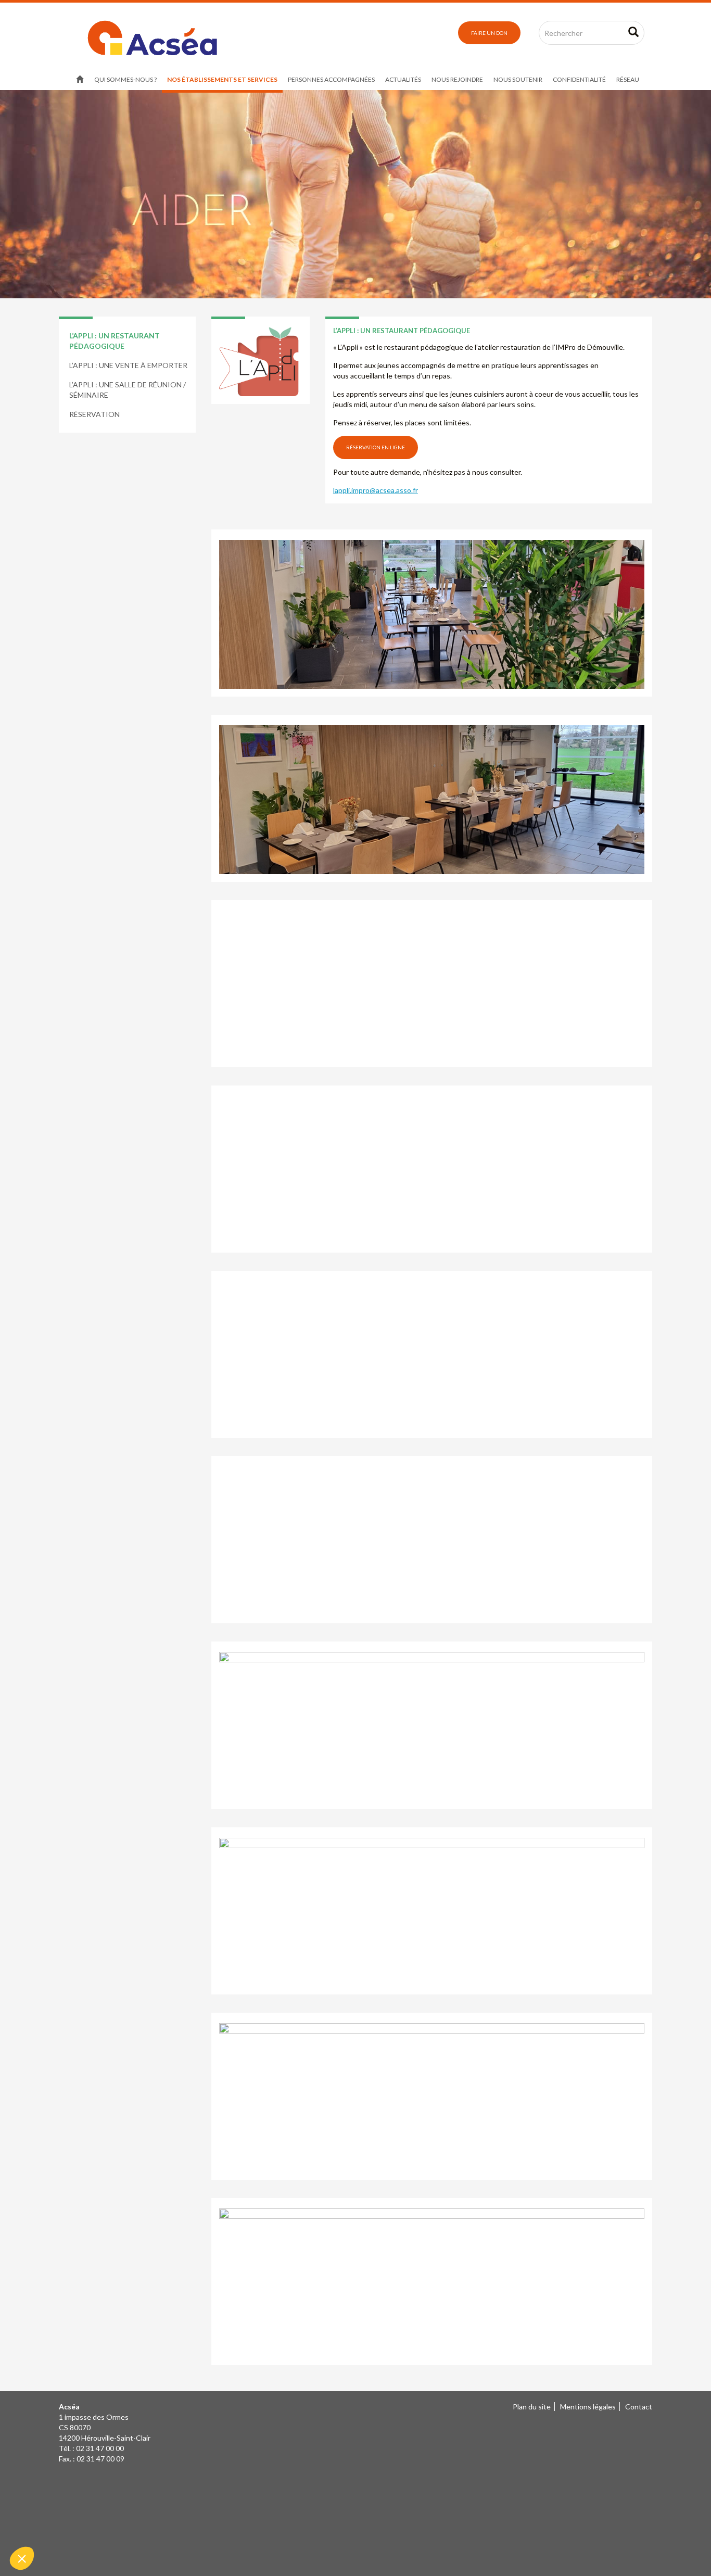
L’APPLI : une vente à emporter (128, 365)
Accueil (80, 80)
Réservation (94, 414)
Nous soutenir (518, 79)
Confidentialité (579, 79)
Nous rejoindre (457, 79)
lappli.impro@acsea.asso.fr (376, 490)
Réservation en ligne (376, 447)
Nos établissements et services (222, 79)
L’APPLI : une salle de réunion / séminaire (128, 390)
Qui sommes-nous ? (125, 79)
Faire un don (489, 33)
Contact (639, 2407)
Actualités (403, 79)
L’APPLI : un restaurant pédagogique (115, 341)
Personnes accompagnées (331, 79)
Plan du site (532, 2407)
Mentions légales (588, 2407)
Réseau (628, 79)
